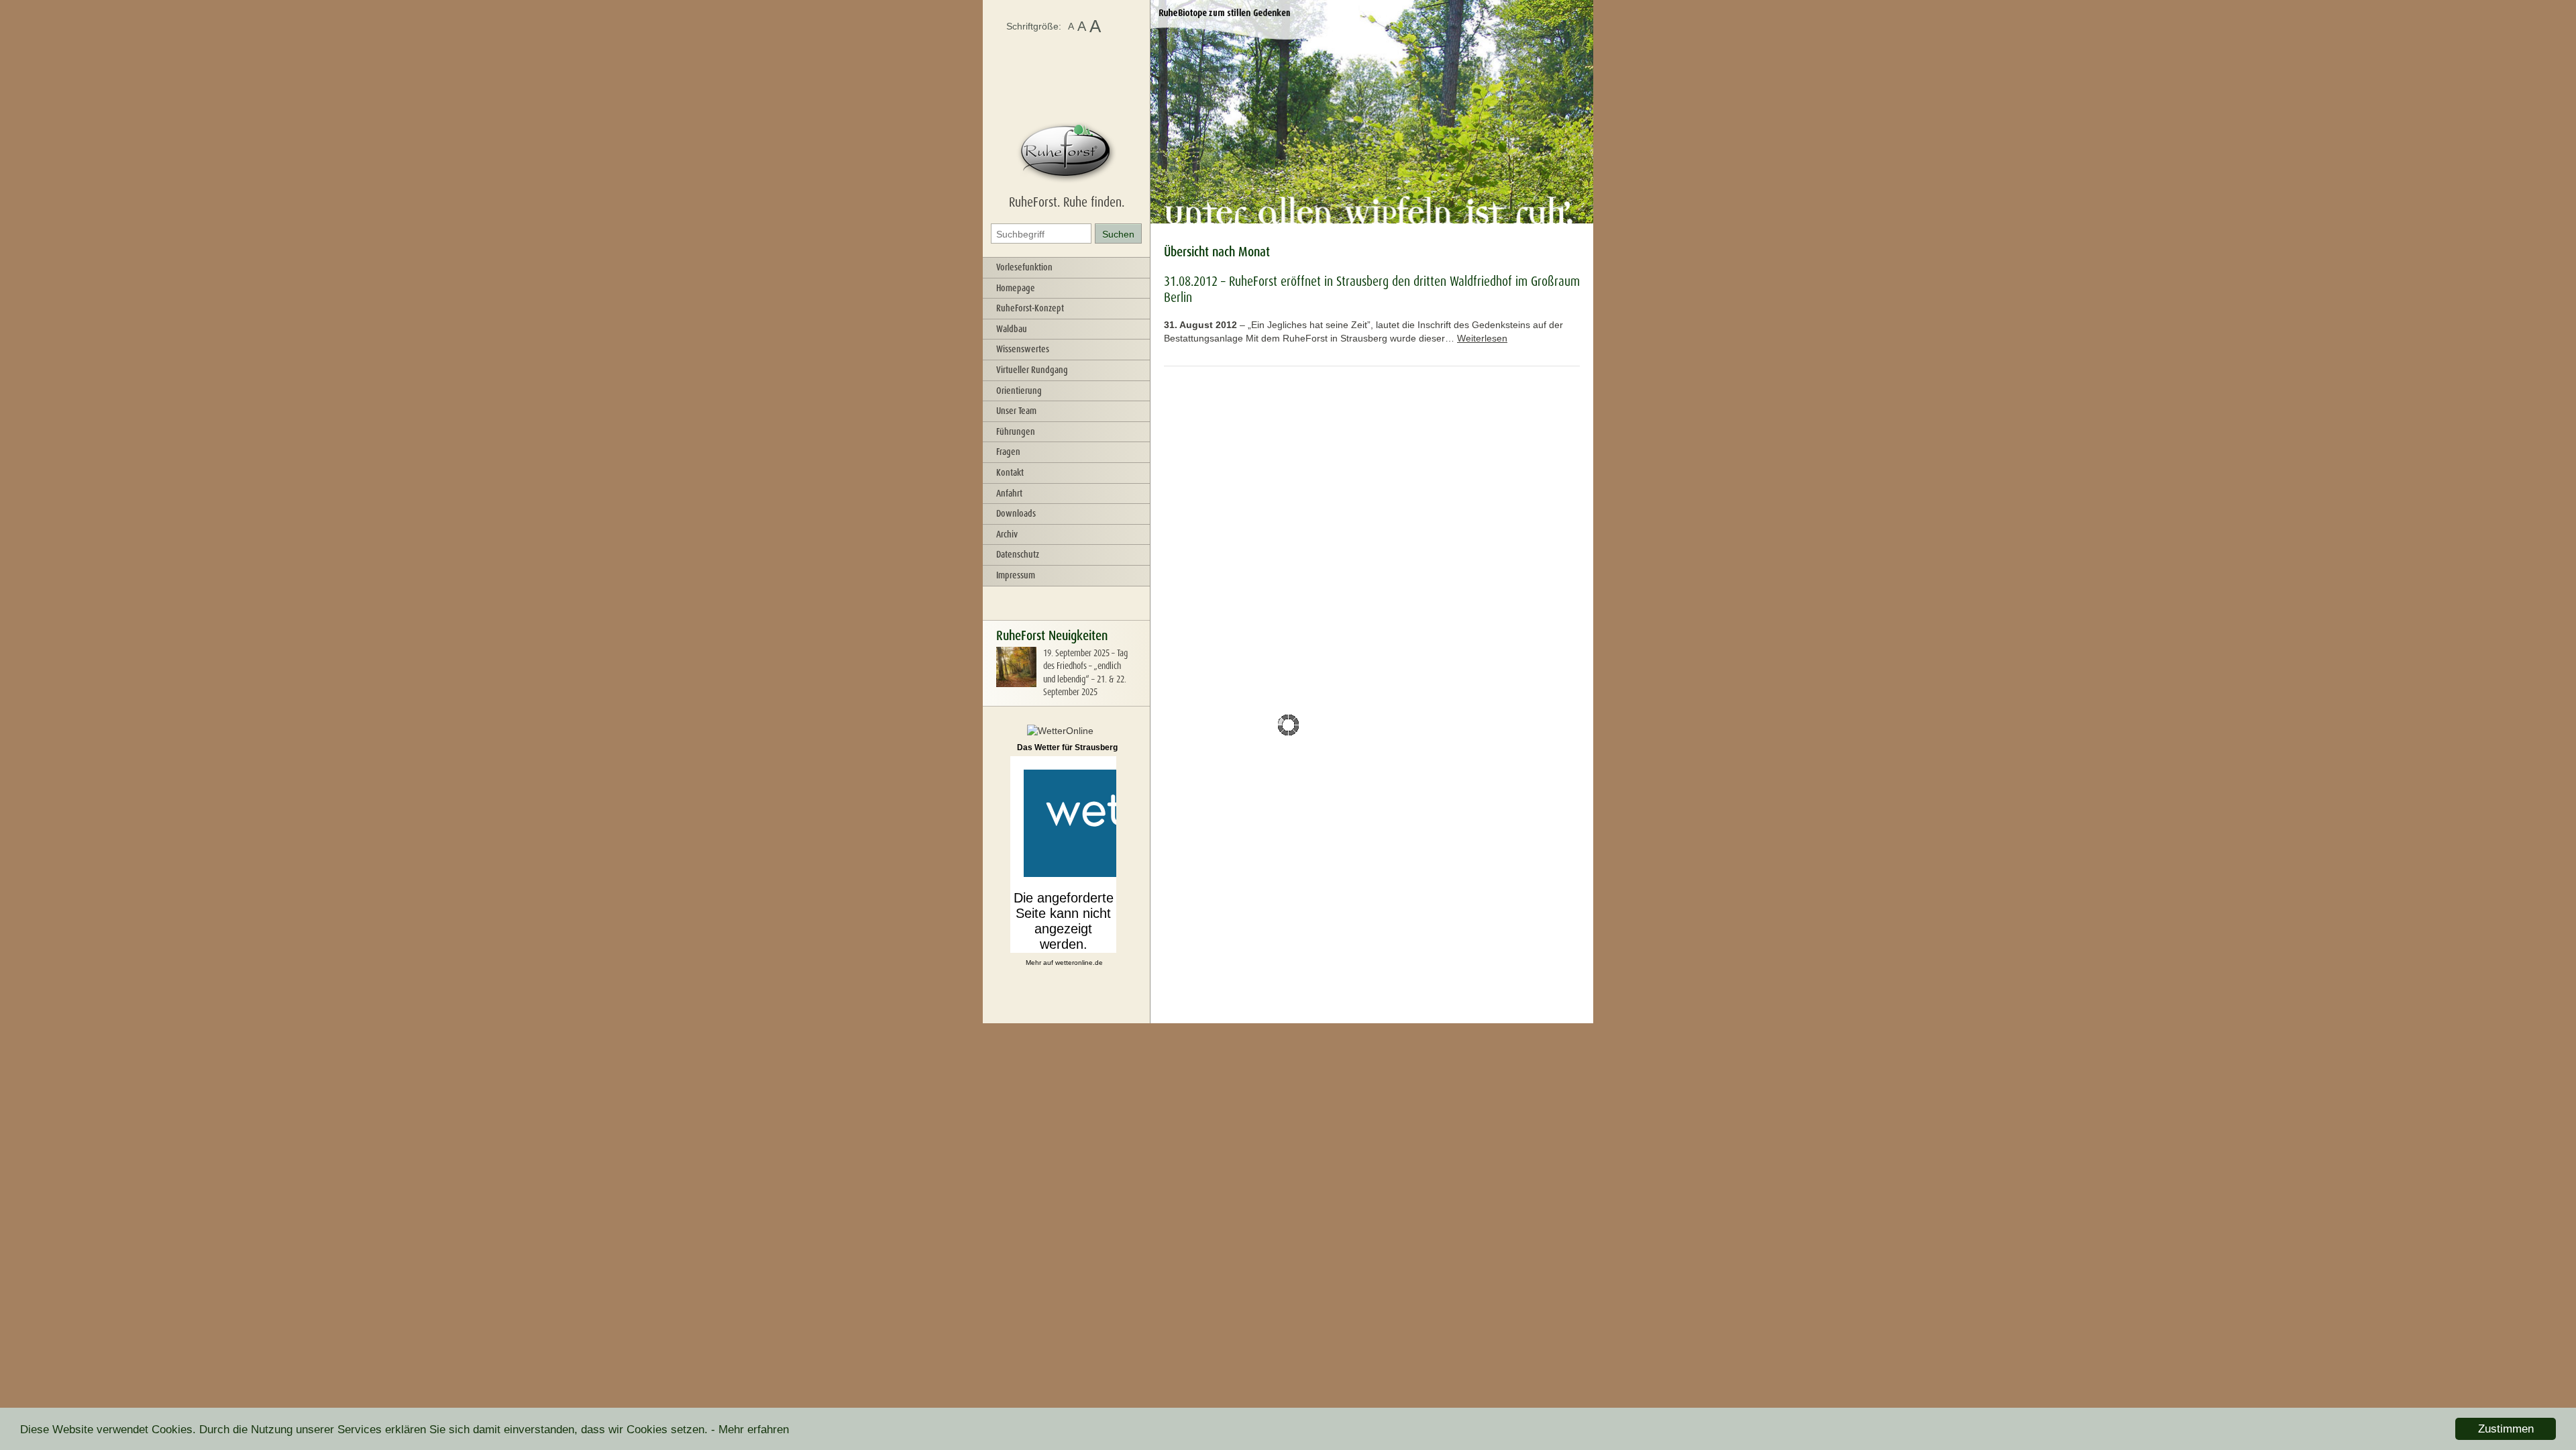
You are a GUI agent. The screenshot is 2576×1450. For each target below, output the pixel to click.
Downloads (1016, 513)
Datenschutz (1018, 554)
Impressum (1016, 575)
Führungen (1016, 431)
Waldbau (1012, 329)
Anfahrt (1009, 493)
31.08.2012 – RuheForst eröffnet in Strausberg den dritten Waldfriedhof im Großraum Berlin (1372, 289)
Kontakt (1010, 472)
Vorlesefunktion (1024, 267)
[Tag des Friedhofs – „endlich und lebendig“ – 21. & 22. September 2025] (1016, 684)
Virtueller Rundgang (1032, 370)
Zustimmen (2506, 1429)
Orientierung (1019, 391)
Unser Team (1016, 411)
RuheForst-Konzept (1030, 308)
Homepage (1016, 288)
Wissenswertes (1023, 349)
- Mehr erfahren (750, 1430)
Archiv (1007, 534)
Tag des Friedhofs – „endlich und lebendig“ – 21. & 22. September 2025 (1085, 673)
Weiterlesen (1482, 338)
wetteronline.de (1079, 963)
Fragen (1008, 452)
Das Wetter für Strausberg (1067, 747)
